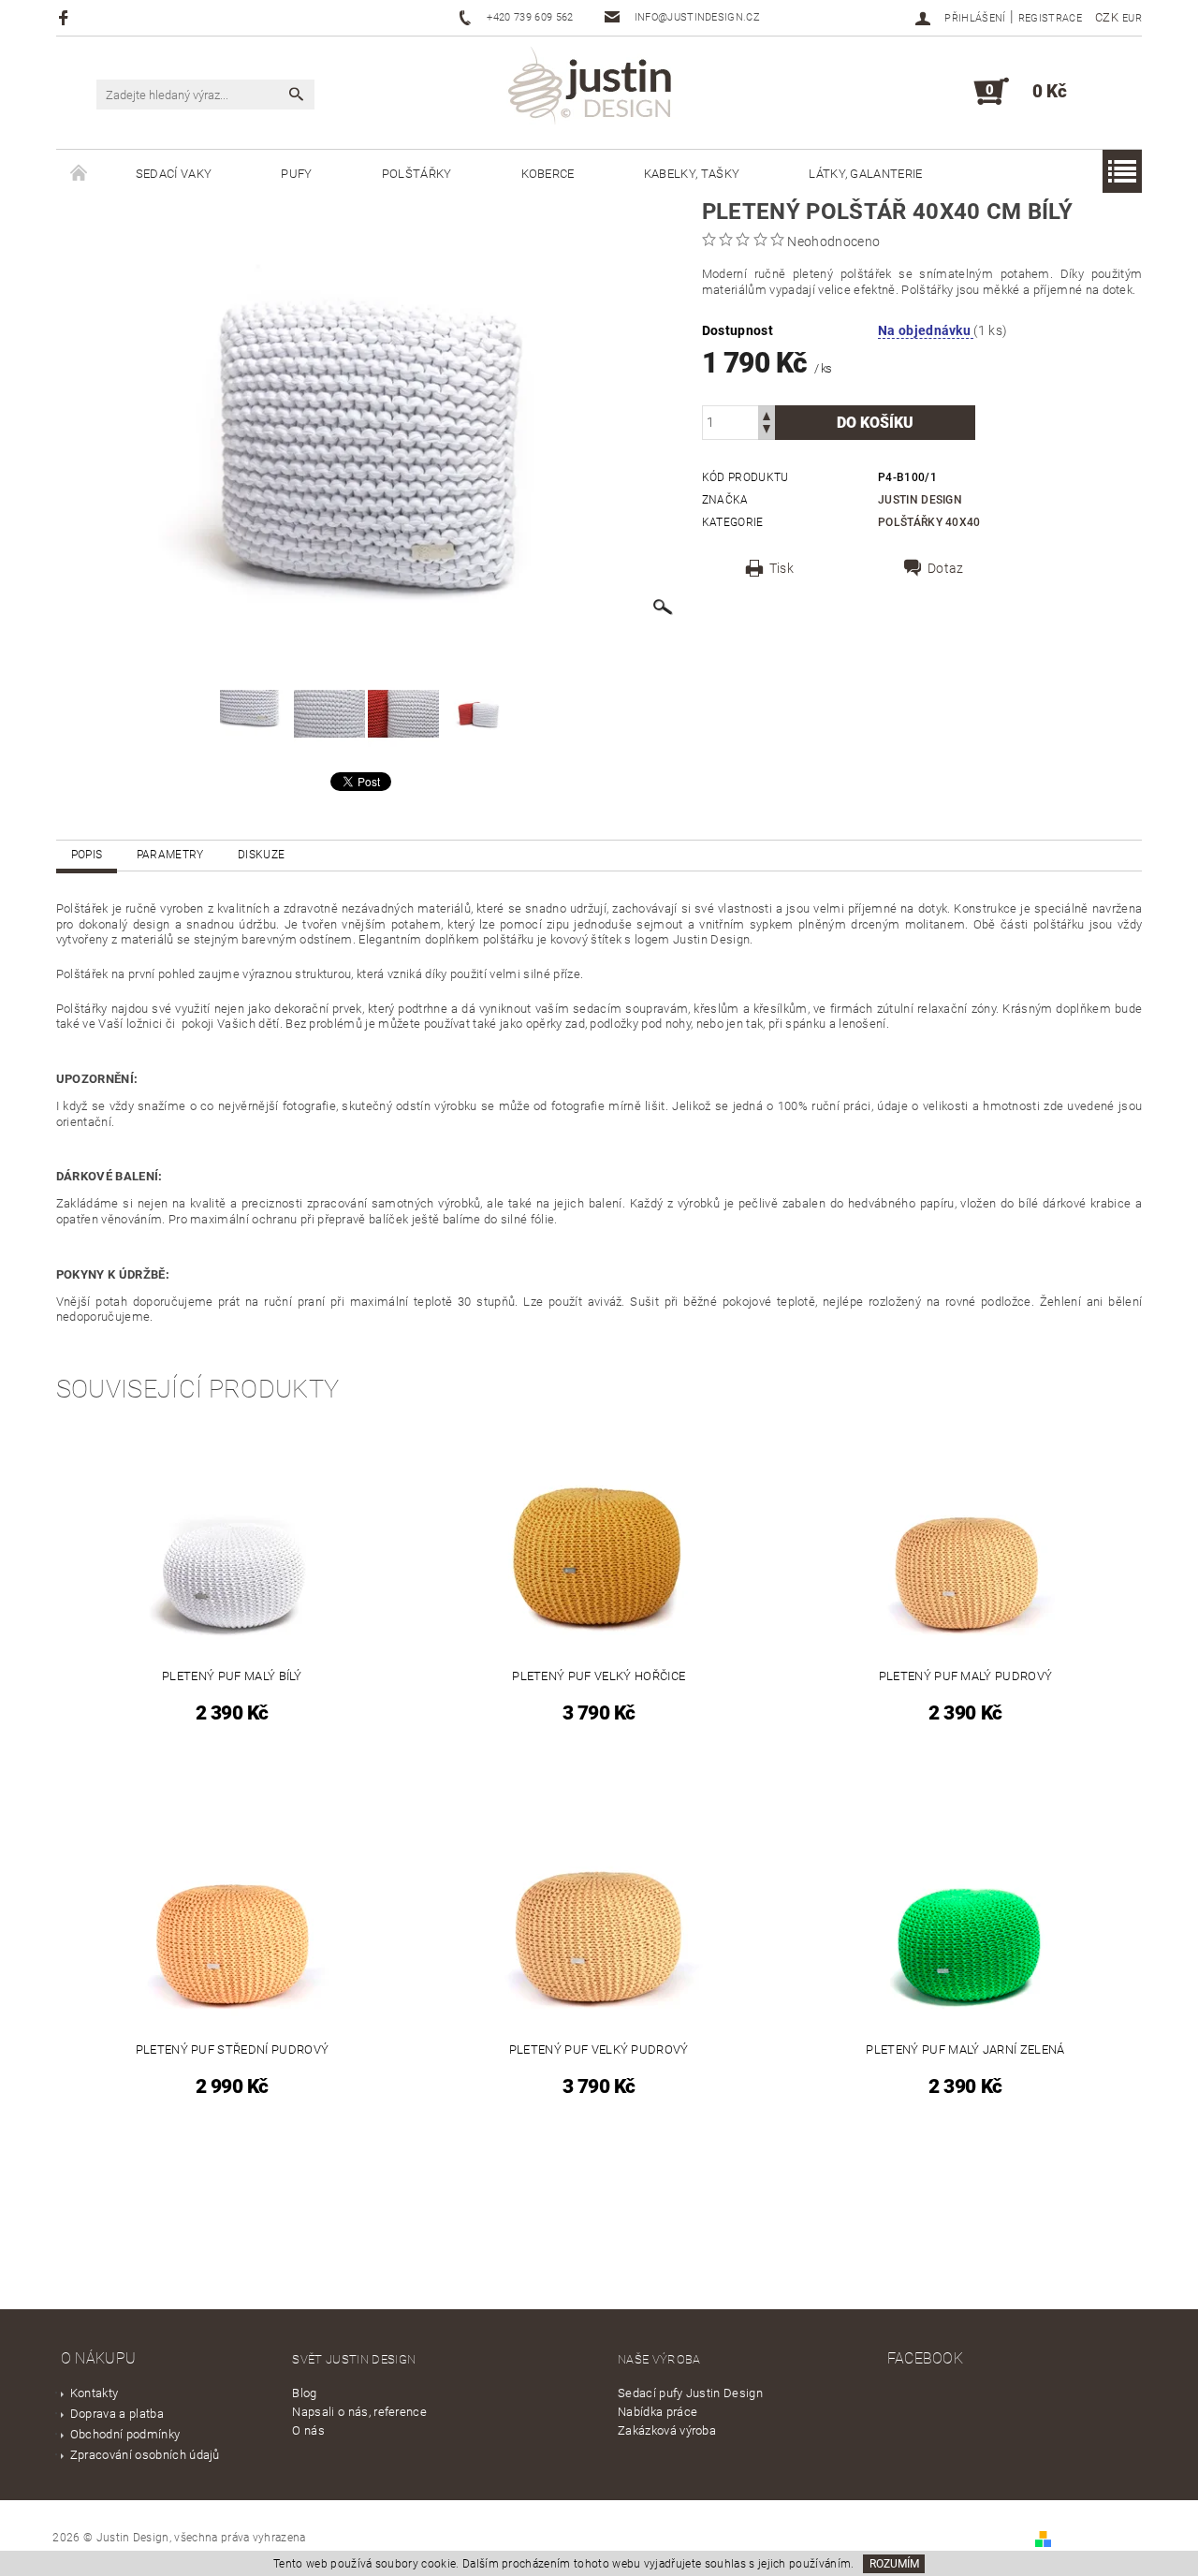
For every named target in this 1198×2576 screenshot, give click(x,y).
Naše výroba (659, 2359)
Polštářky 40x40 (929, 522)
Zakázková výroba (667, 2430)
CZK (1107, 17)
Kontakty (95, 2393)
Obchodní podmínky (125, 2434)
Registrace (1050, 18)
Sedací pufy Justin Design (690, 2393)
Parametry (170, 855)
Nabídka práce (657, 2412)
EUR (1132, 18)
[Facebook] (66, 17)
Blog (304, 2393)
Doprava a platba (117, 2414)
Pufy (296, 174)
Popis (87, 855)
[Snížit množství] (767, 431)
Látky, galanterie (865, 174)
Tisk (782, 568)
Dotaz (946, 568)
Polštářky (417, 174)
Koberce (548, 174)
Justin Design (920, 500)
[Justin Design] (592, 89)
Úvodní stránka (79, 174)
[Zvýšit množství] (767, 414)
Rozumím (894, 2564)
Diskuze (261, 855)
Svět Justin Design (354, 2359)
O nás (308, 2430)
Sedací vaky (174, 174)
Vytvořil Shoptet (1098, 2538)
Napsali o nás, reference (359, 2412)
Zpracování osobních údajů (145, 2455)
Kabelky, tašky (692, 174)
